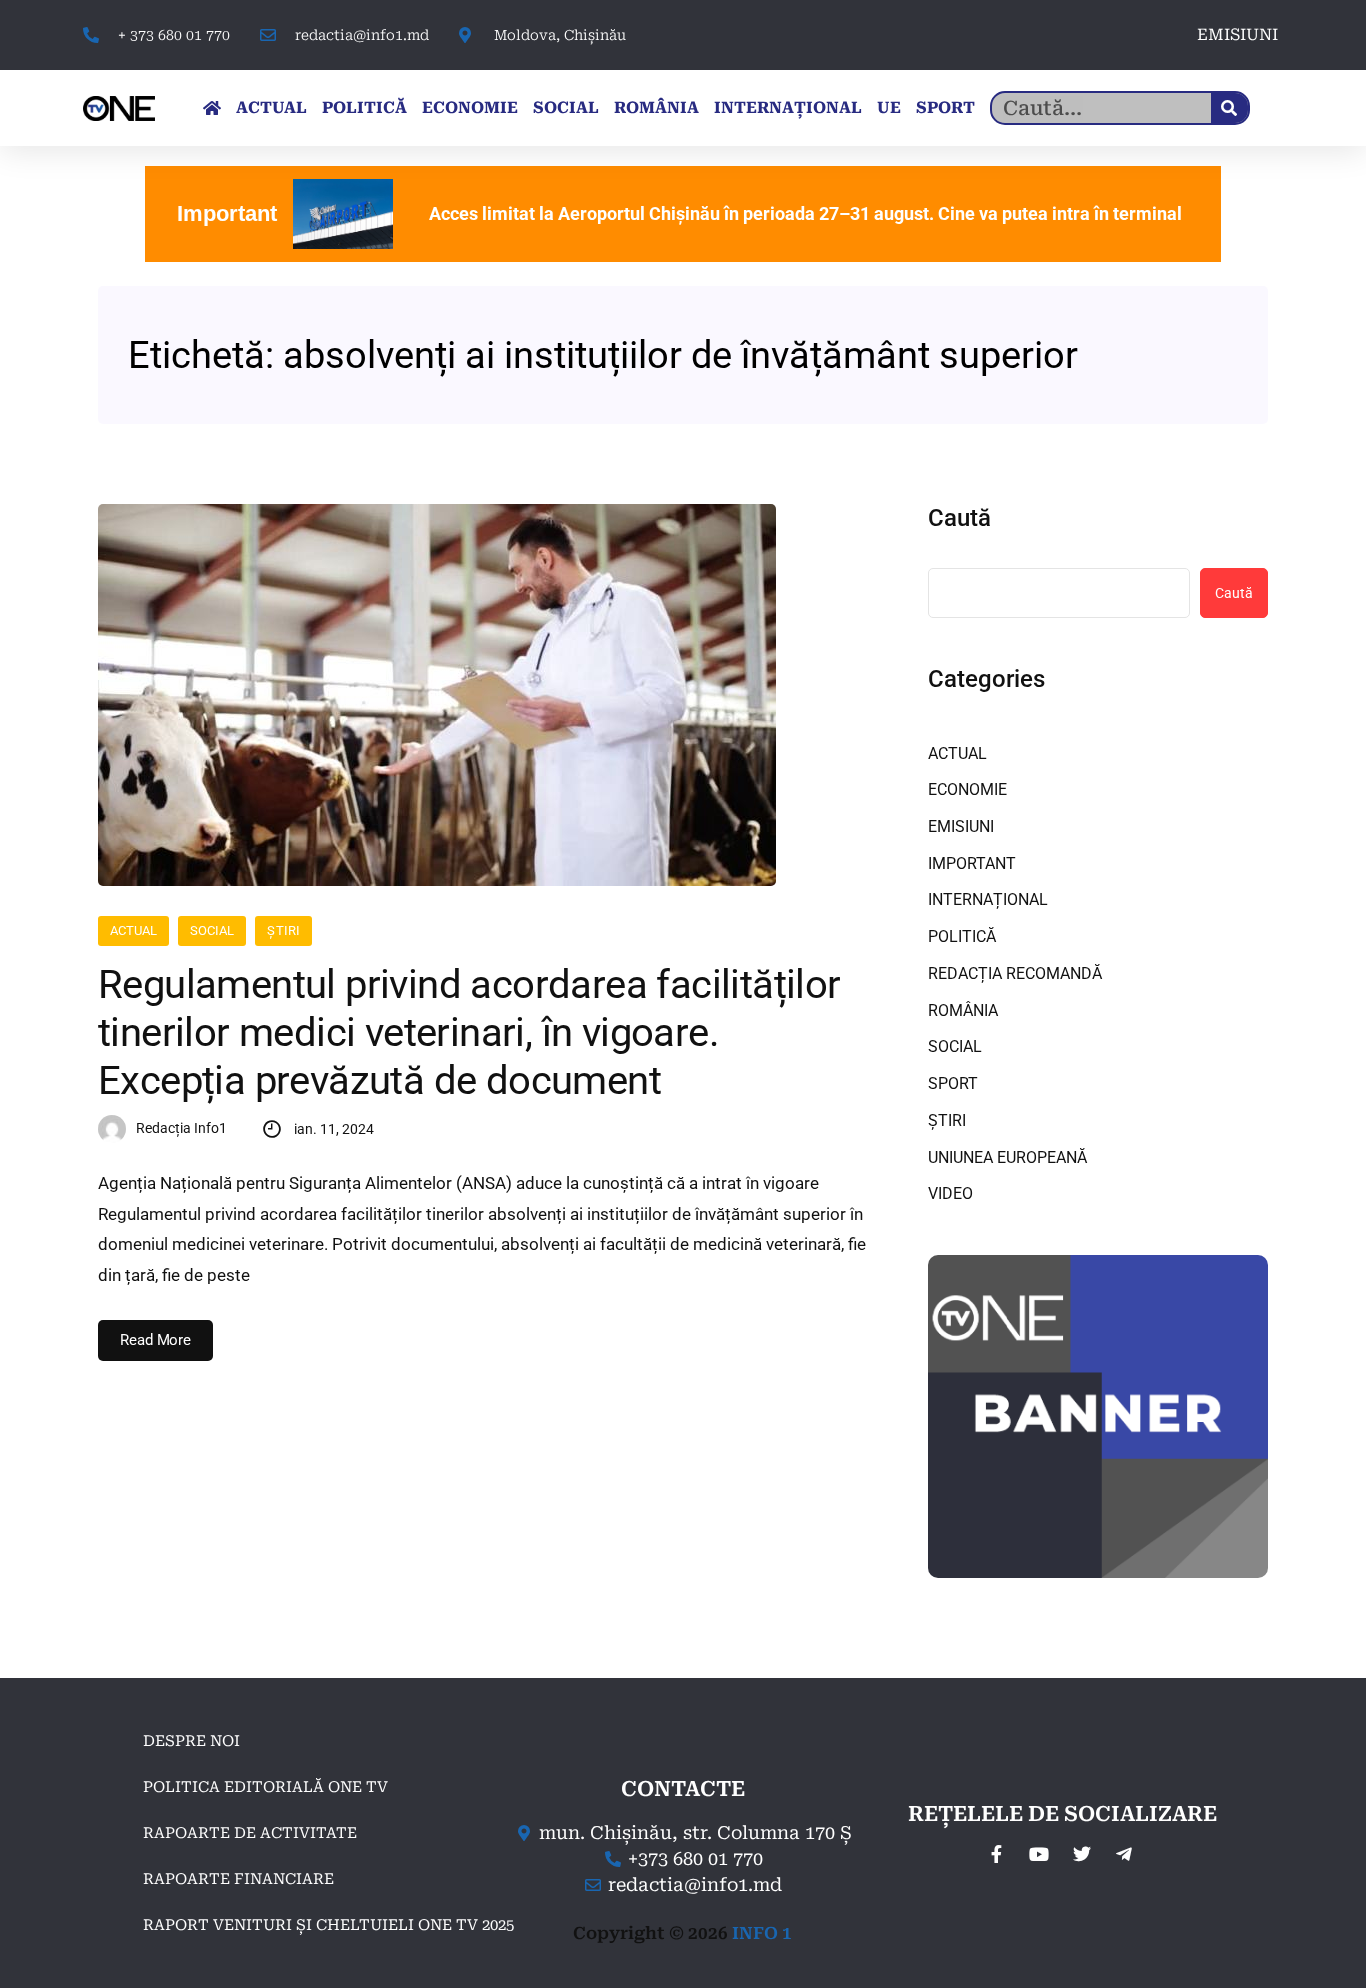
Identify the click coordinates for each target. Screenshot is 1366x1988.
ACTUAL (271, 107)
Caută (959, 518)
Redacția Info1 (181, 1128)
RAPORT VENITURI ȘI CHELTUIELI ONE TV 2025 (328, 1925)
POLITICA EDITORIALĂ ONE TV (265, 1787)
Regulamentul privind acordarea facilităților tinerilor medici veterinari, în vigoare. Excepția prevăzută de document (469, 1032)
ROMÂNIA (656, 107)
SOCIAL (566, 107)
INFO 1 (762, 1933)
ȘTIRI (283, 930)
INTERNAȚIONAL (788, 107)
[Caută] (1229, 108)
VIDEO (950, 1193)
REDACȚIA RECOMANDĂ (1015, 973)
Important (227, 213)
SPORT (945, 107)
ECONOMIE (470, 107)
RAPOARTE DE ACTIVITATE (250, 1833)
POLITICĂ (364, 107)
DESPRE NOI (191, 1741)
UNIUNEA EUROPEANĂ (1007, 1157)
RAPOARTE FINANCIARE (238, 1879)
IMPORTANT (972, 863)
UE (889, 107)
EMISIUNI (1237, 34)
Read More (155, 1340)
